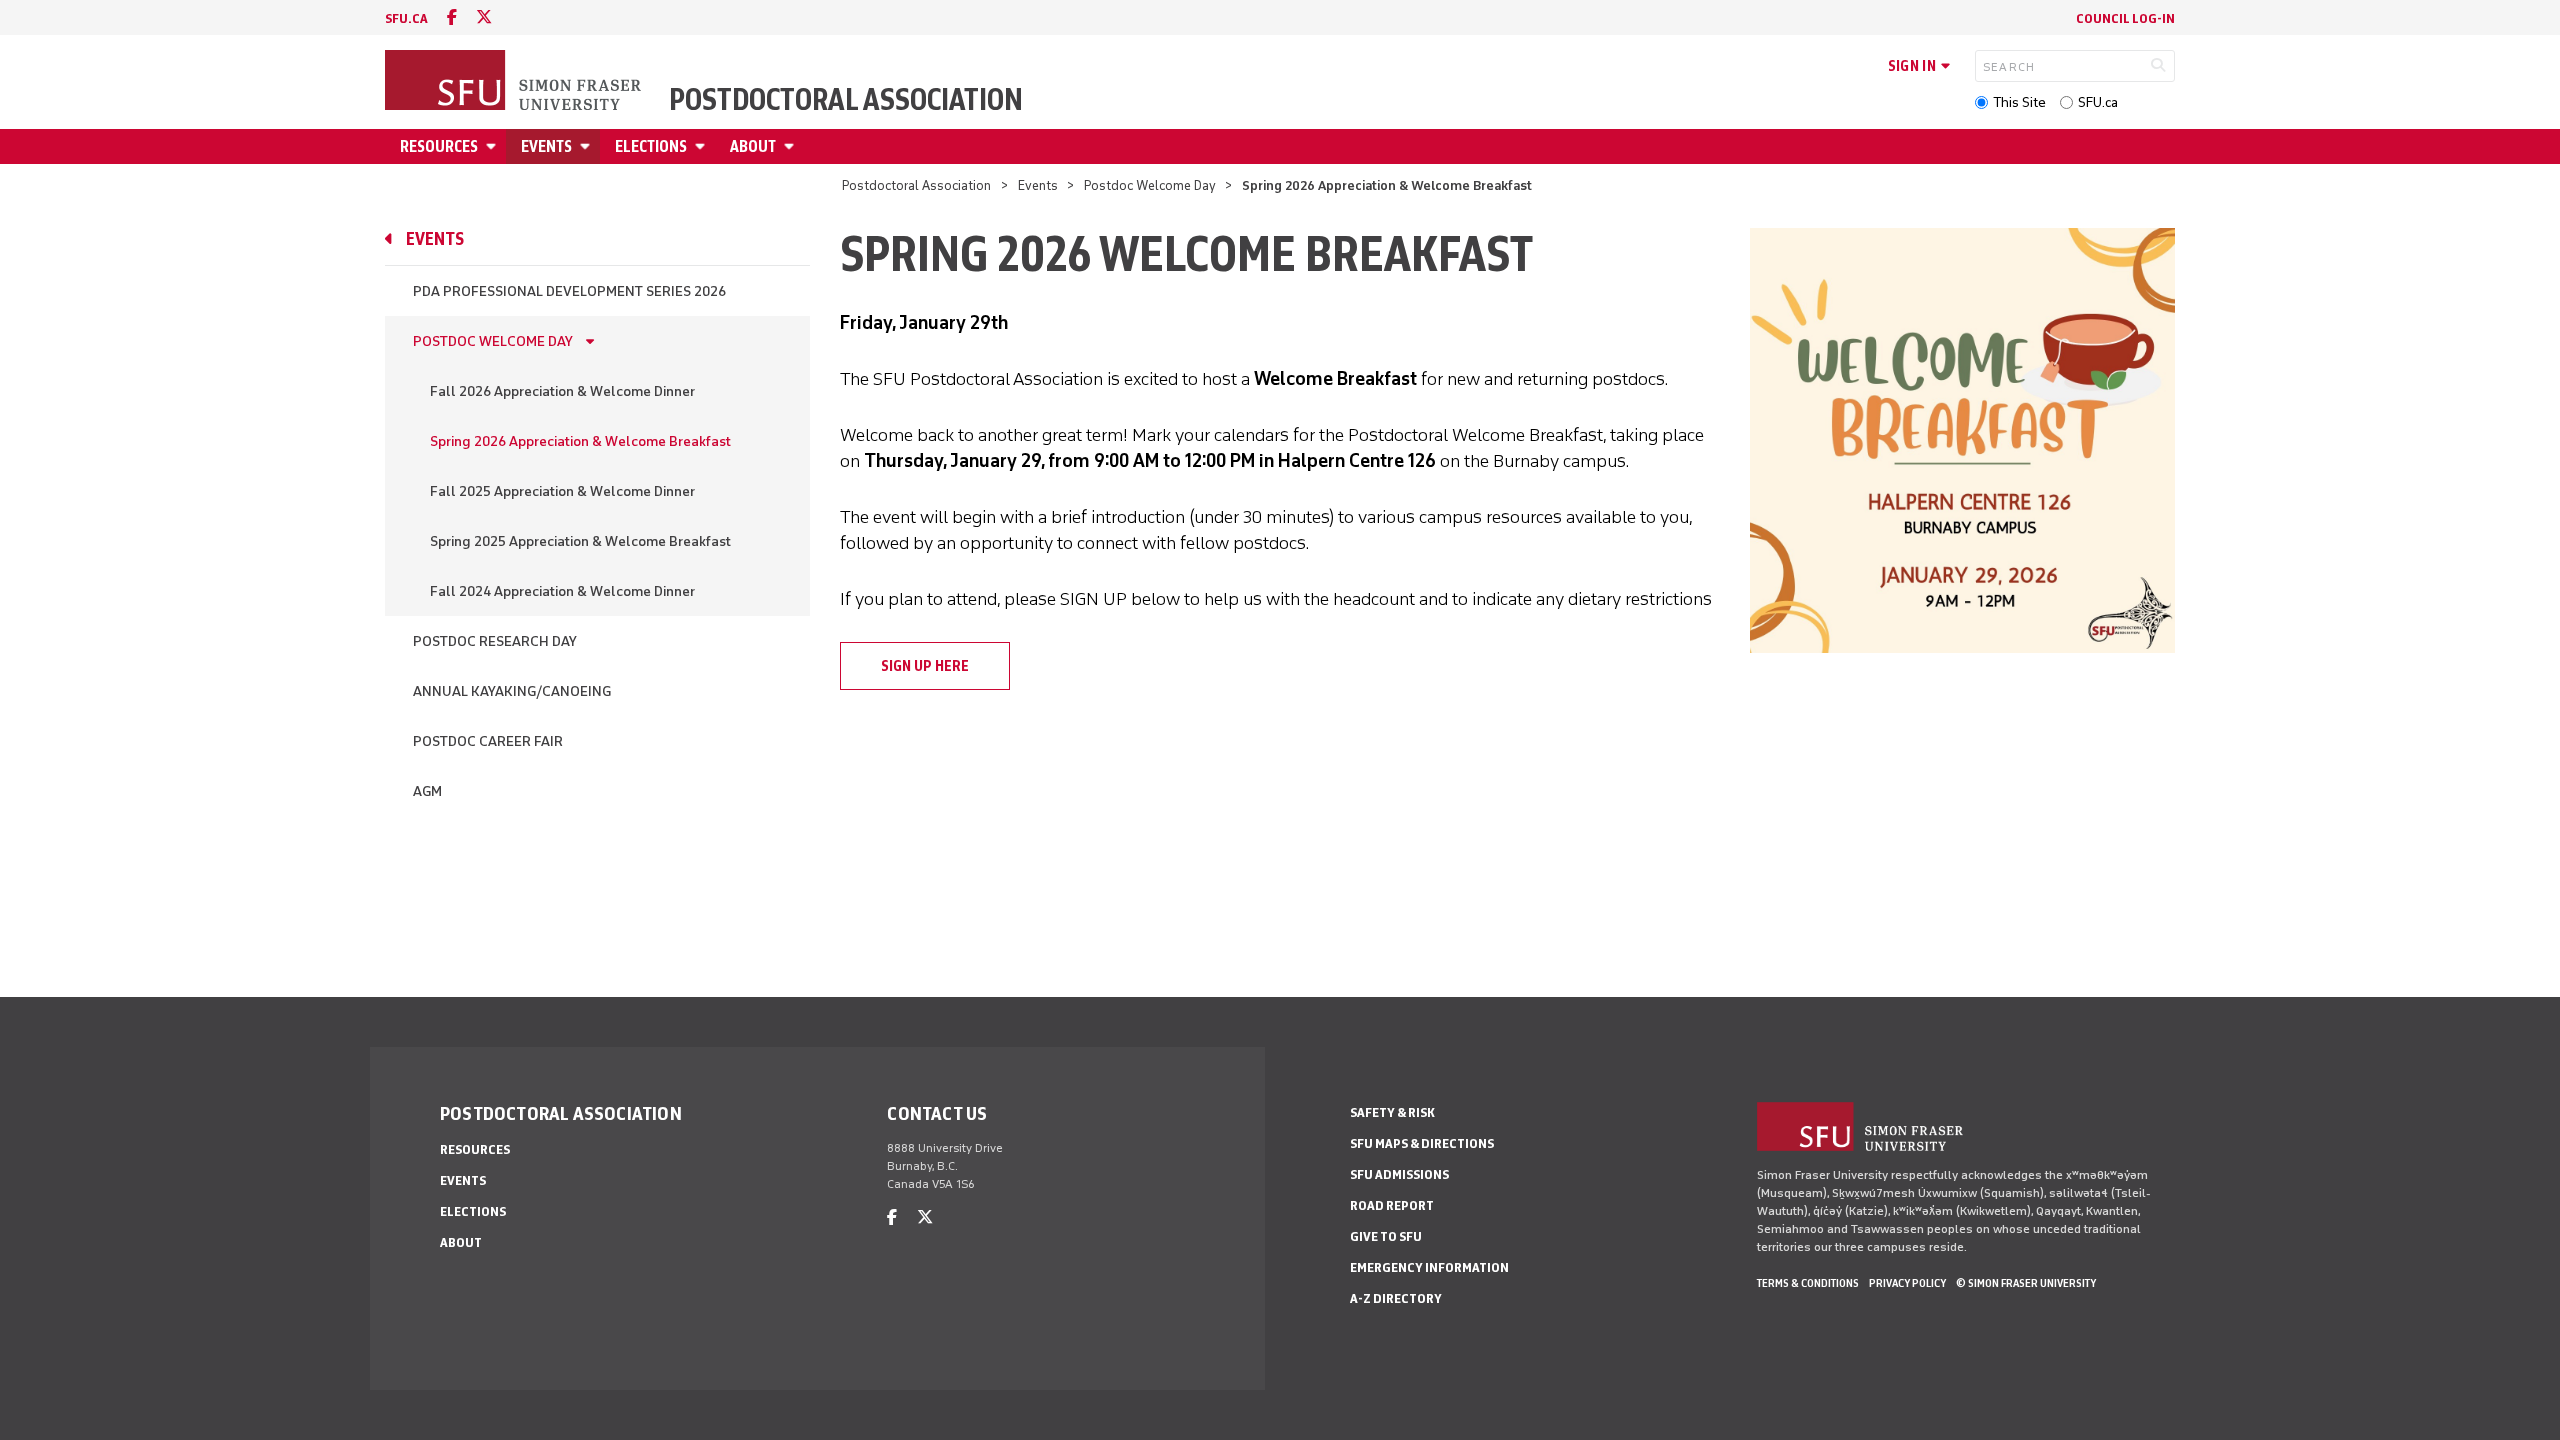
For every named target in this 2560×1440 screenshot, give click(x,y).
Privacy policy (1907, 1283)
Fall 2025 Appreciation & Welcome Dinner (562, 491)
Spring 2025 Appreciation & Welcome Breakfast (580, 541)
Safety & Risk (1392, 1112)
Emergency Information (1429, 1267)
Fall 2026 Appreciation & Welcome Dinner (562, 391)
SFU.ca (2098, 102)
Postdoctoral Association (846, 100)
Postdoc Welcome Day (1151, 185)
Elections (651, 146)
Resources (439, 146)
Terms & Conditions (1808, 1283)
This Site (2019, 102)
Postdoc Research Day (495, 641)
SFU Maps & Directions (1422, 1143)
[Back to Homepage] (515, 82)
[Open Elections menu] (703, 146)
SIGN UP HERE (925, 666)
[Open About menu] (792, 146)
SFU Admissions (1399, 1174)
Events (546, 146)
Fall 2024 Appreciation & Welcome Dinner (562, 591)
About (753, 146)
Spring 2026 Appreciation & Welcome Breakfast (580, 441)
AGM (427, 791)
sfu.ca (406, 18)
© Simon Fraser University (2026, 1283)
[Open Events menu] (588, 146)
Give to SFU (1386, 1236)
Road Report (1392, 1205)
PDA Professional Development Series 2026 (569, 291)
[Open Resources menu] (494, 146)
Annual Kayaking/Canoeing (512, 691)
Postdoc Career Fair (488, 741)
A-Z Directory (1396, 1298)
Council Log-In (2125, 18)
